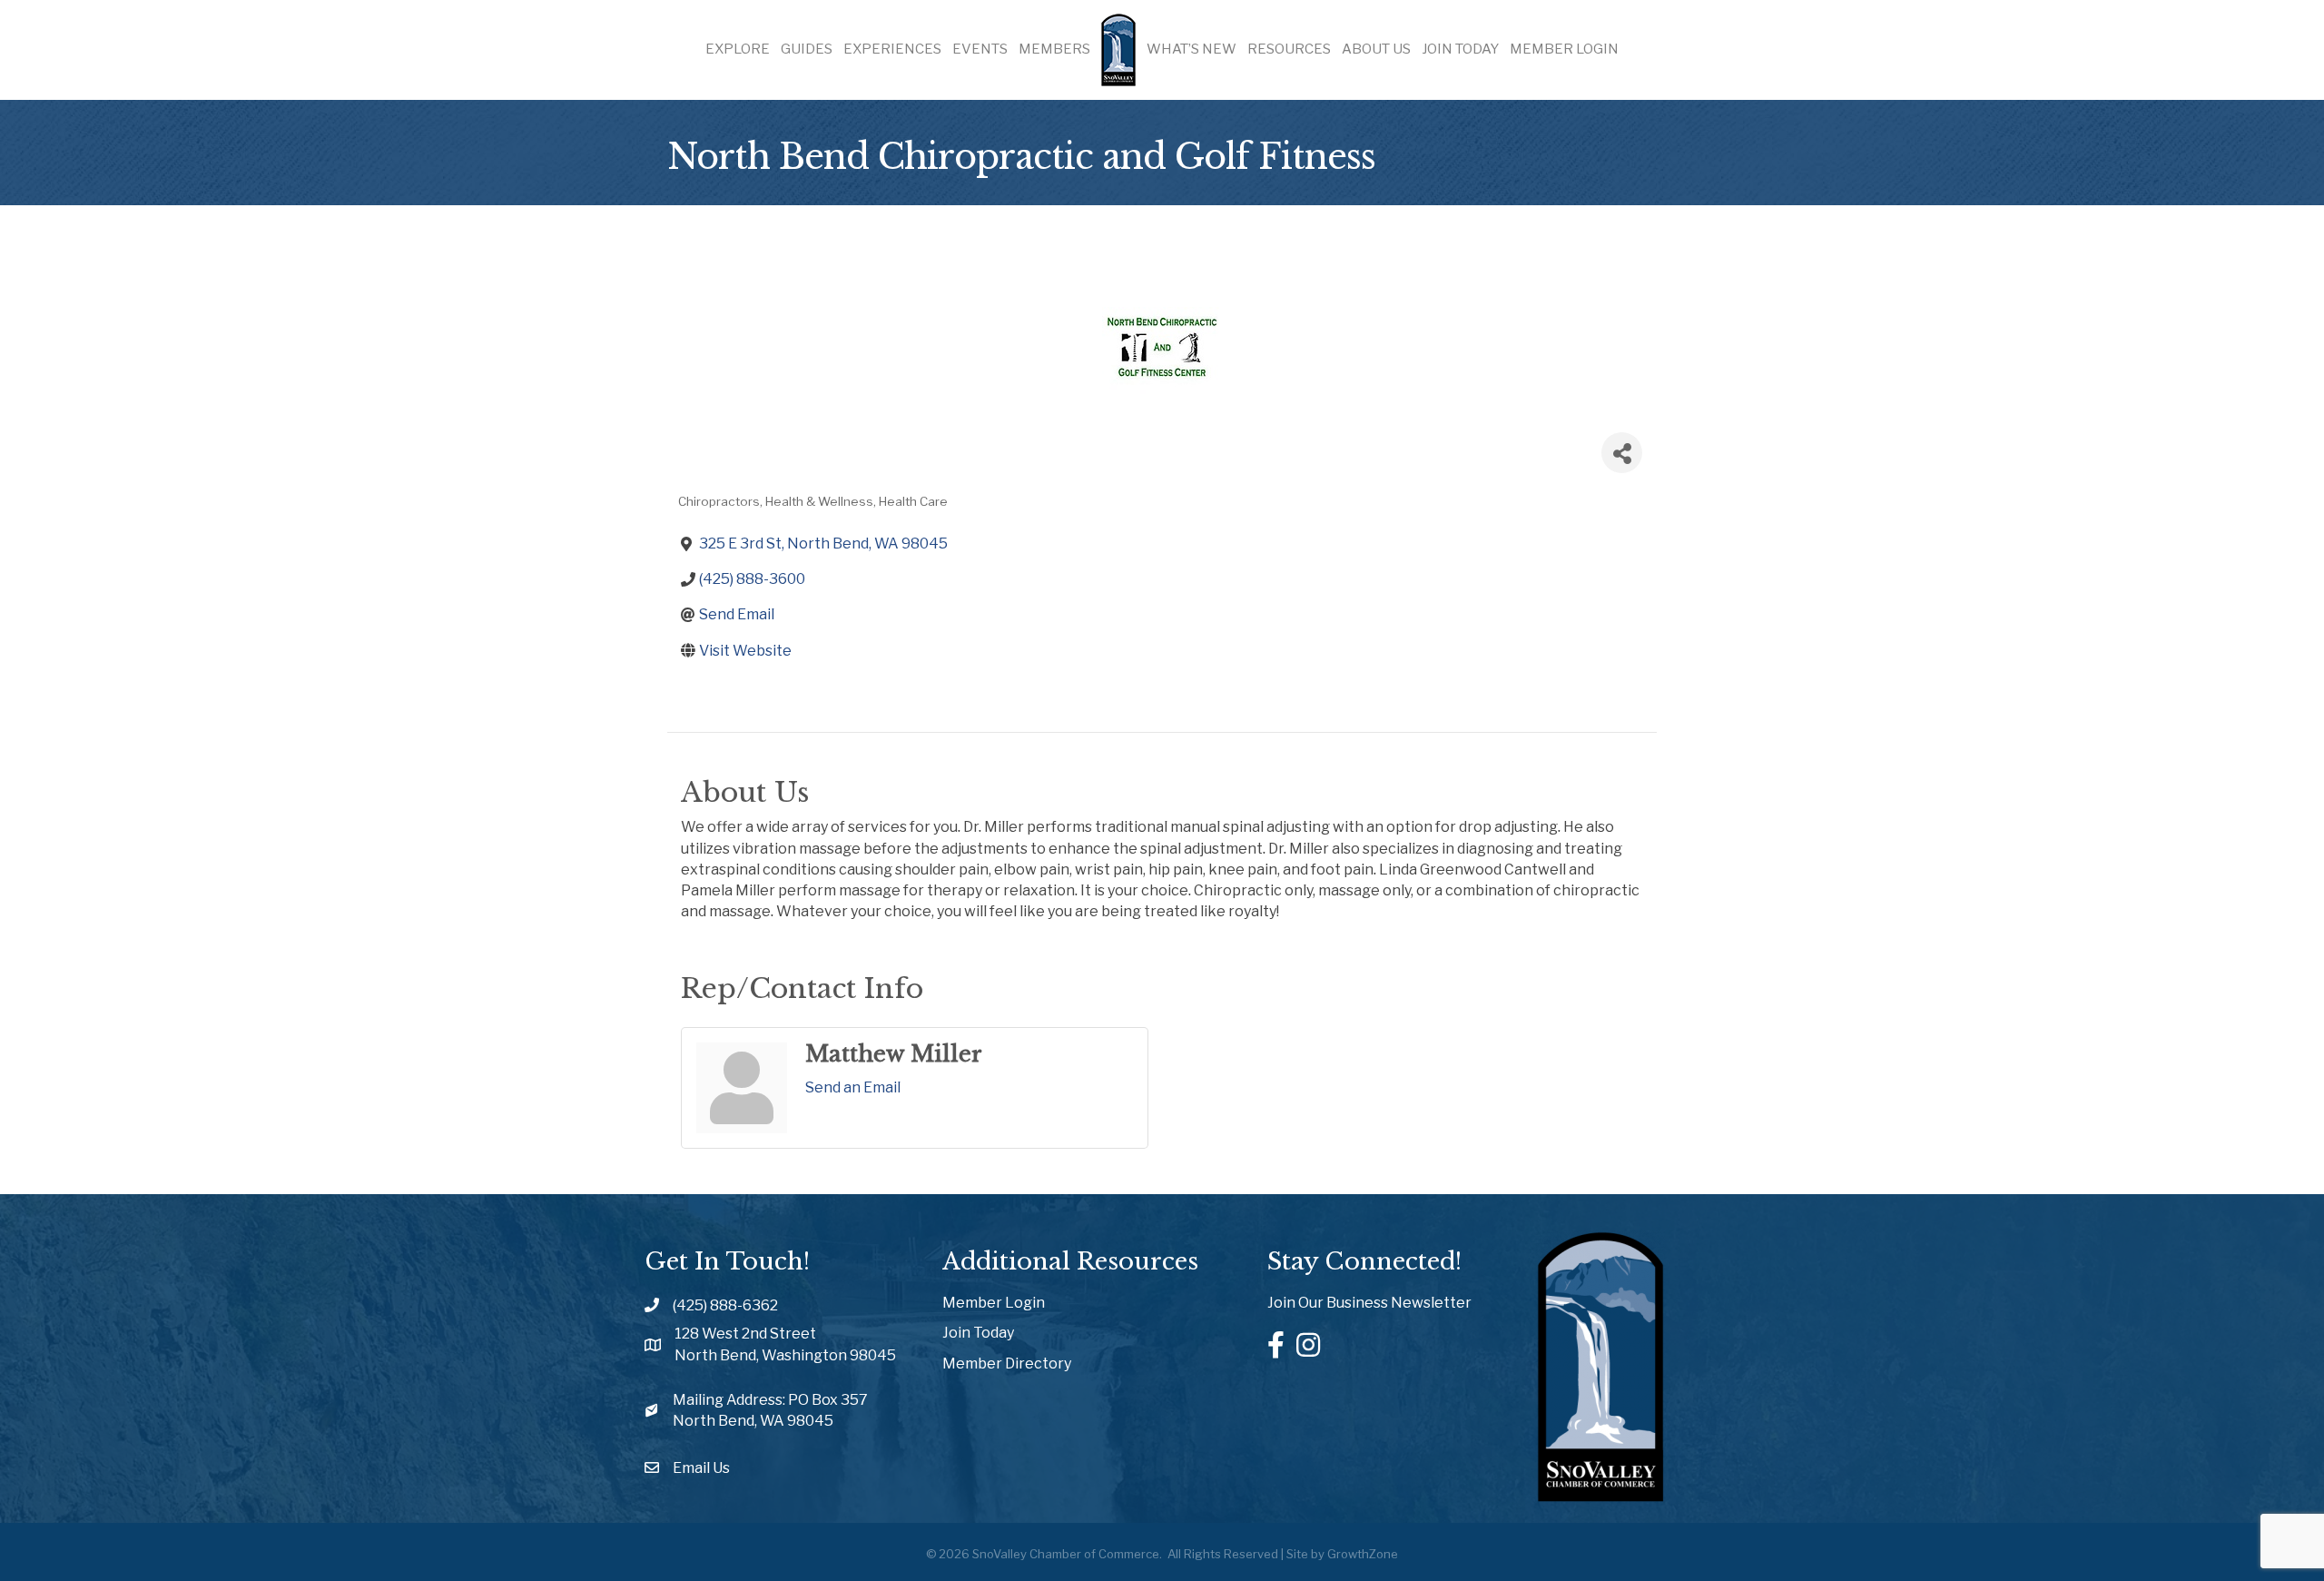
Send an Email (853, 1087)
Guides (807, 49)
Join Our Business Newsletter (1369, 1303)
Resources (1289, 49)
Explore (738, 49)
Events (980, 49)
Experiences (892, 49)
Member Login (1564, 49)
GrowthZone (1363, 1554)
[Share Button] (1622, 453)
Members (1054, 49)
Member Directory (1007, 1364)
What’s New (1192, 49)
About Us (1376, 49)
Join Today (1460, 49)
